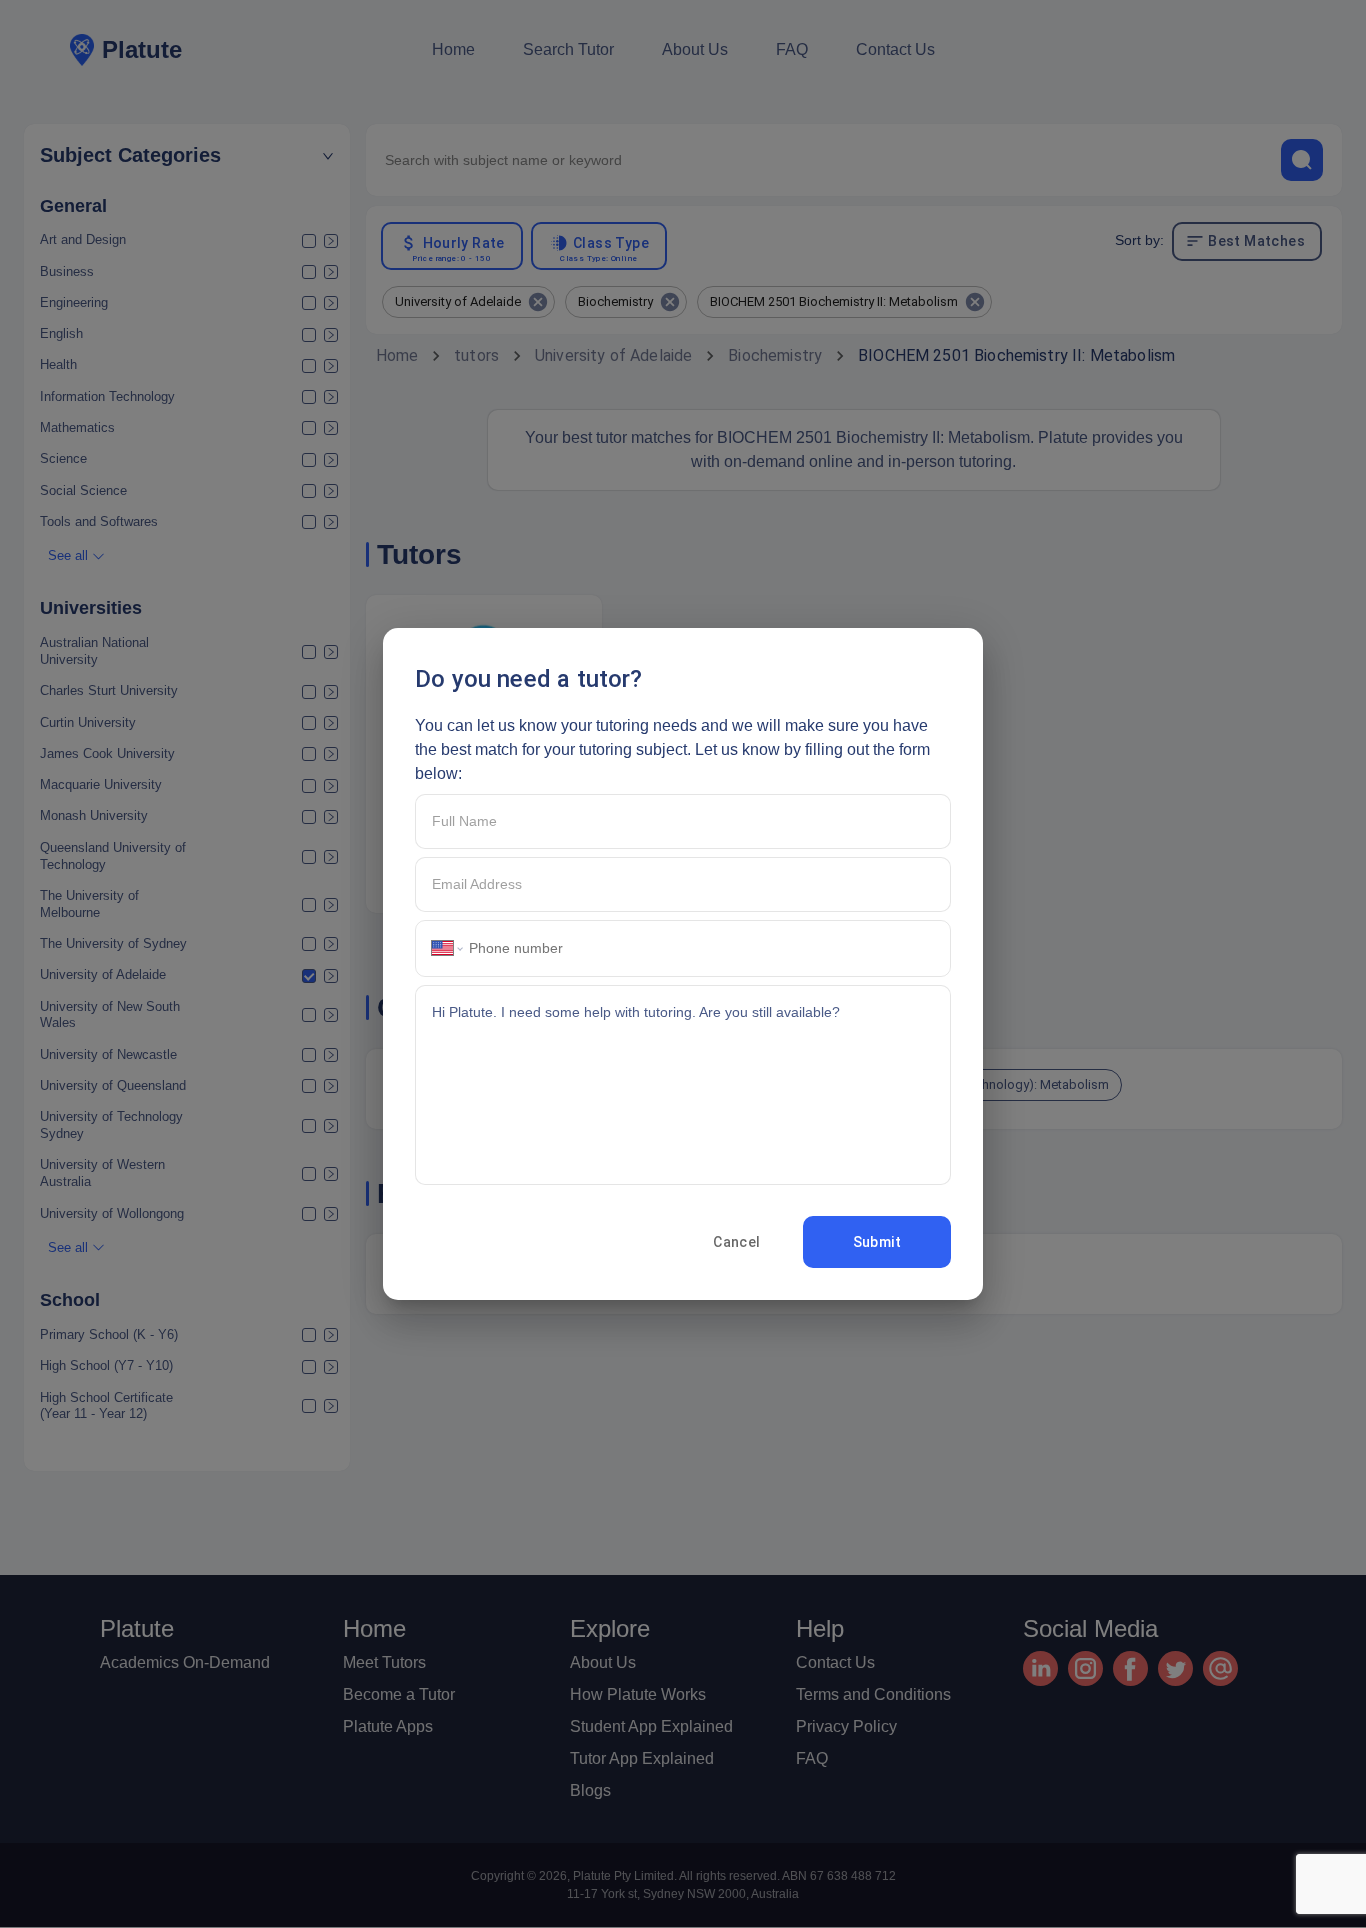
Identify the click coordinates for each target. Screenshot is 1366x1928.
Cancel (736, 1242)
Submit (877, 1242)
